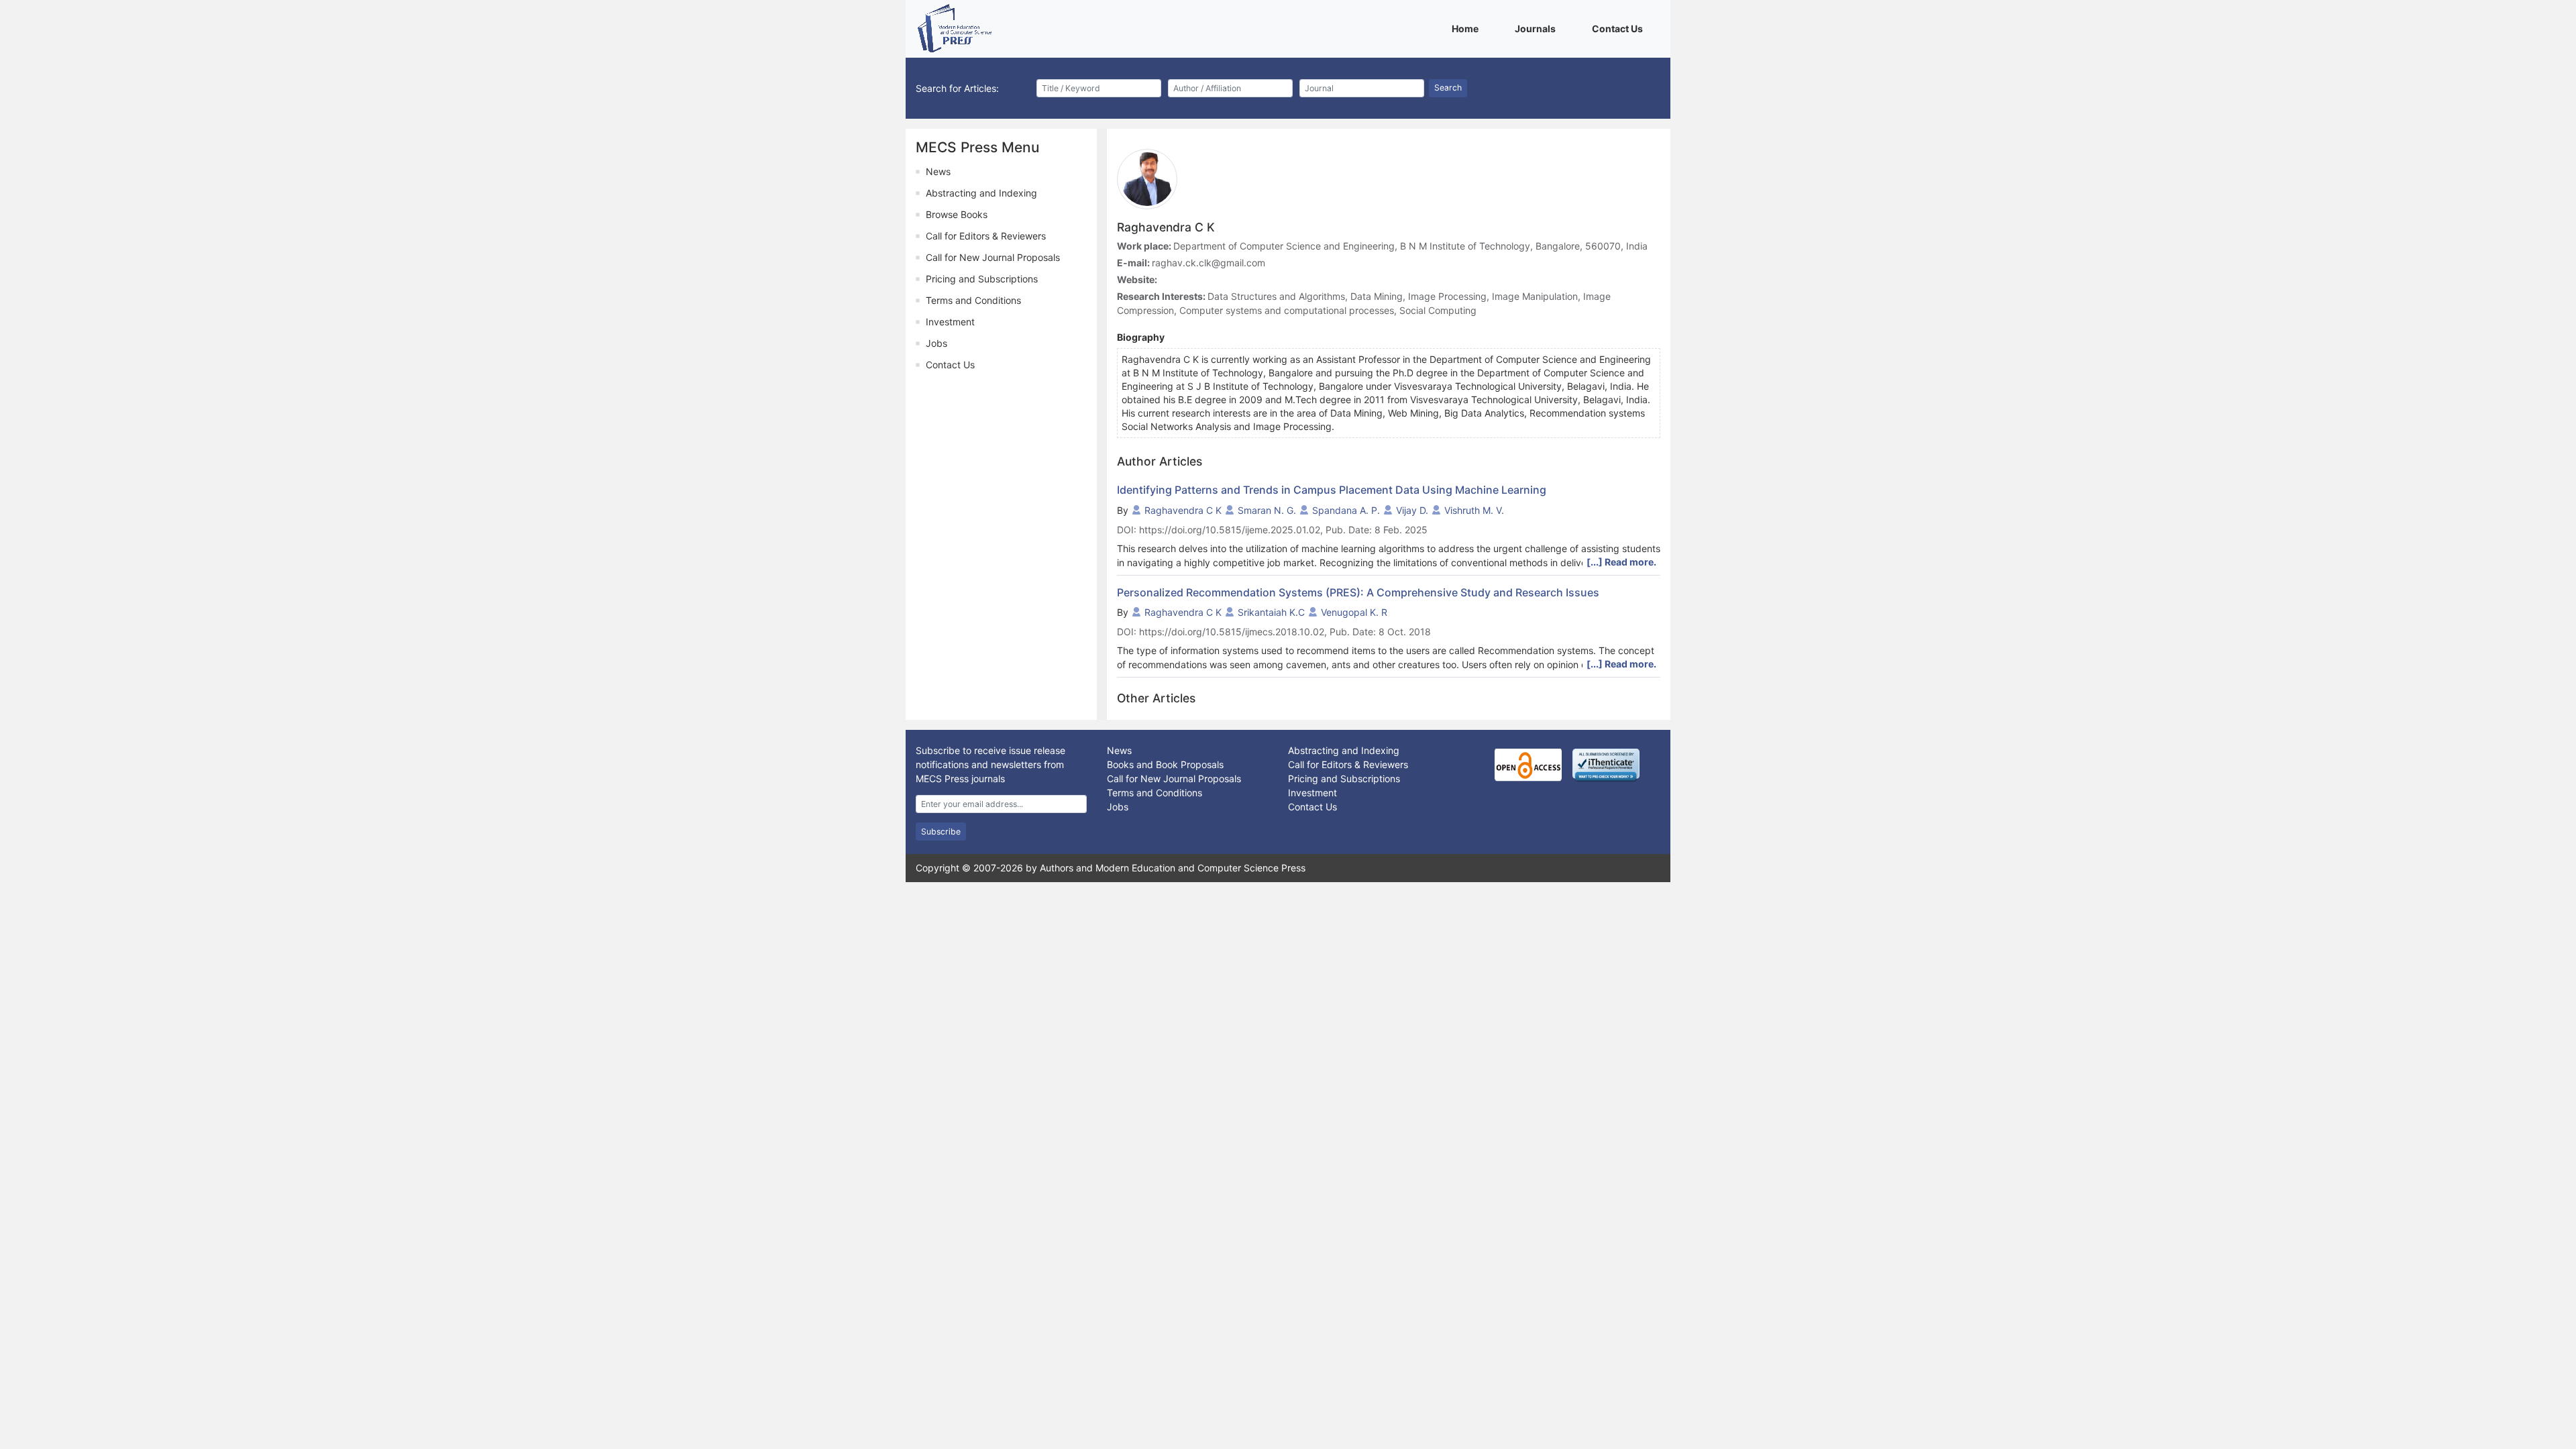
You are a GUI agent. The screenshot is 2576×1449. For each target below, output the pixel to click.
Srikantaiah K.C (1271, 612)
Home (1467, 28)
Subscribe (941, 831)
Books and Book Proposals (1165, 764)
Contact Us (1620, 28)
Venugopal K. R (1354, 612)
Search (1448, 88)
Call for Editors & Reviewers (986, 236)
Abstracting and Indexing (981, 193)
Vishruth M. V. (1474, 510)
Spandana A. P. (1346, 510)
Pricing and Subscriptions (982, 279)
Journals (1538, 28)
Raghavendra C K (1183, 510)
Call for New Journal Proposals (993, 257)
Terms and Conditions (973, 300)
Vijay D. (1412, 510)
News (938, 171)
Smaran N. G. (1267, 510)
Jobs (936, 343)
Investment (950, 322)
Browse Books (957, 214)
